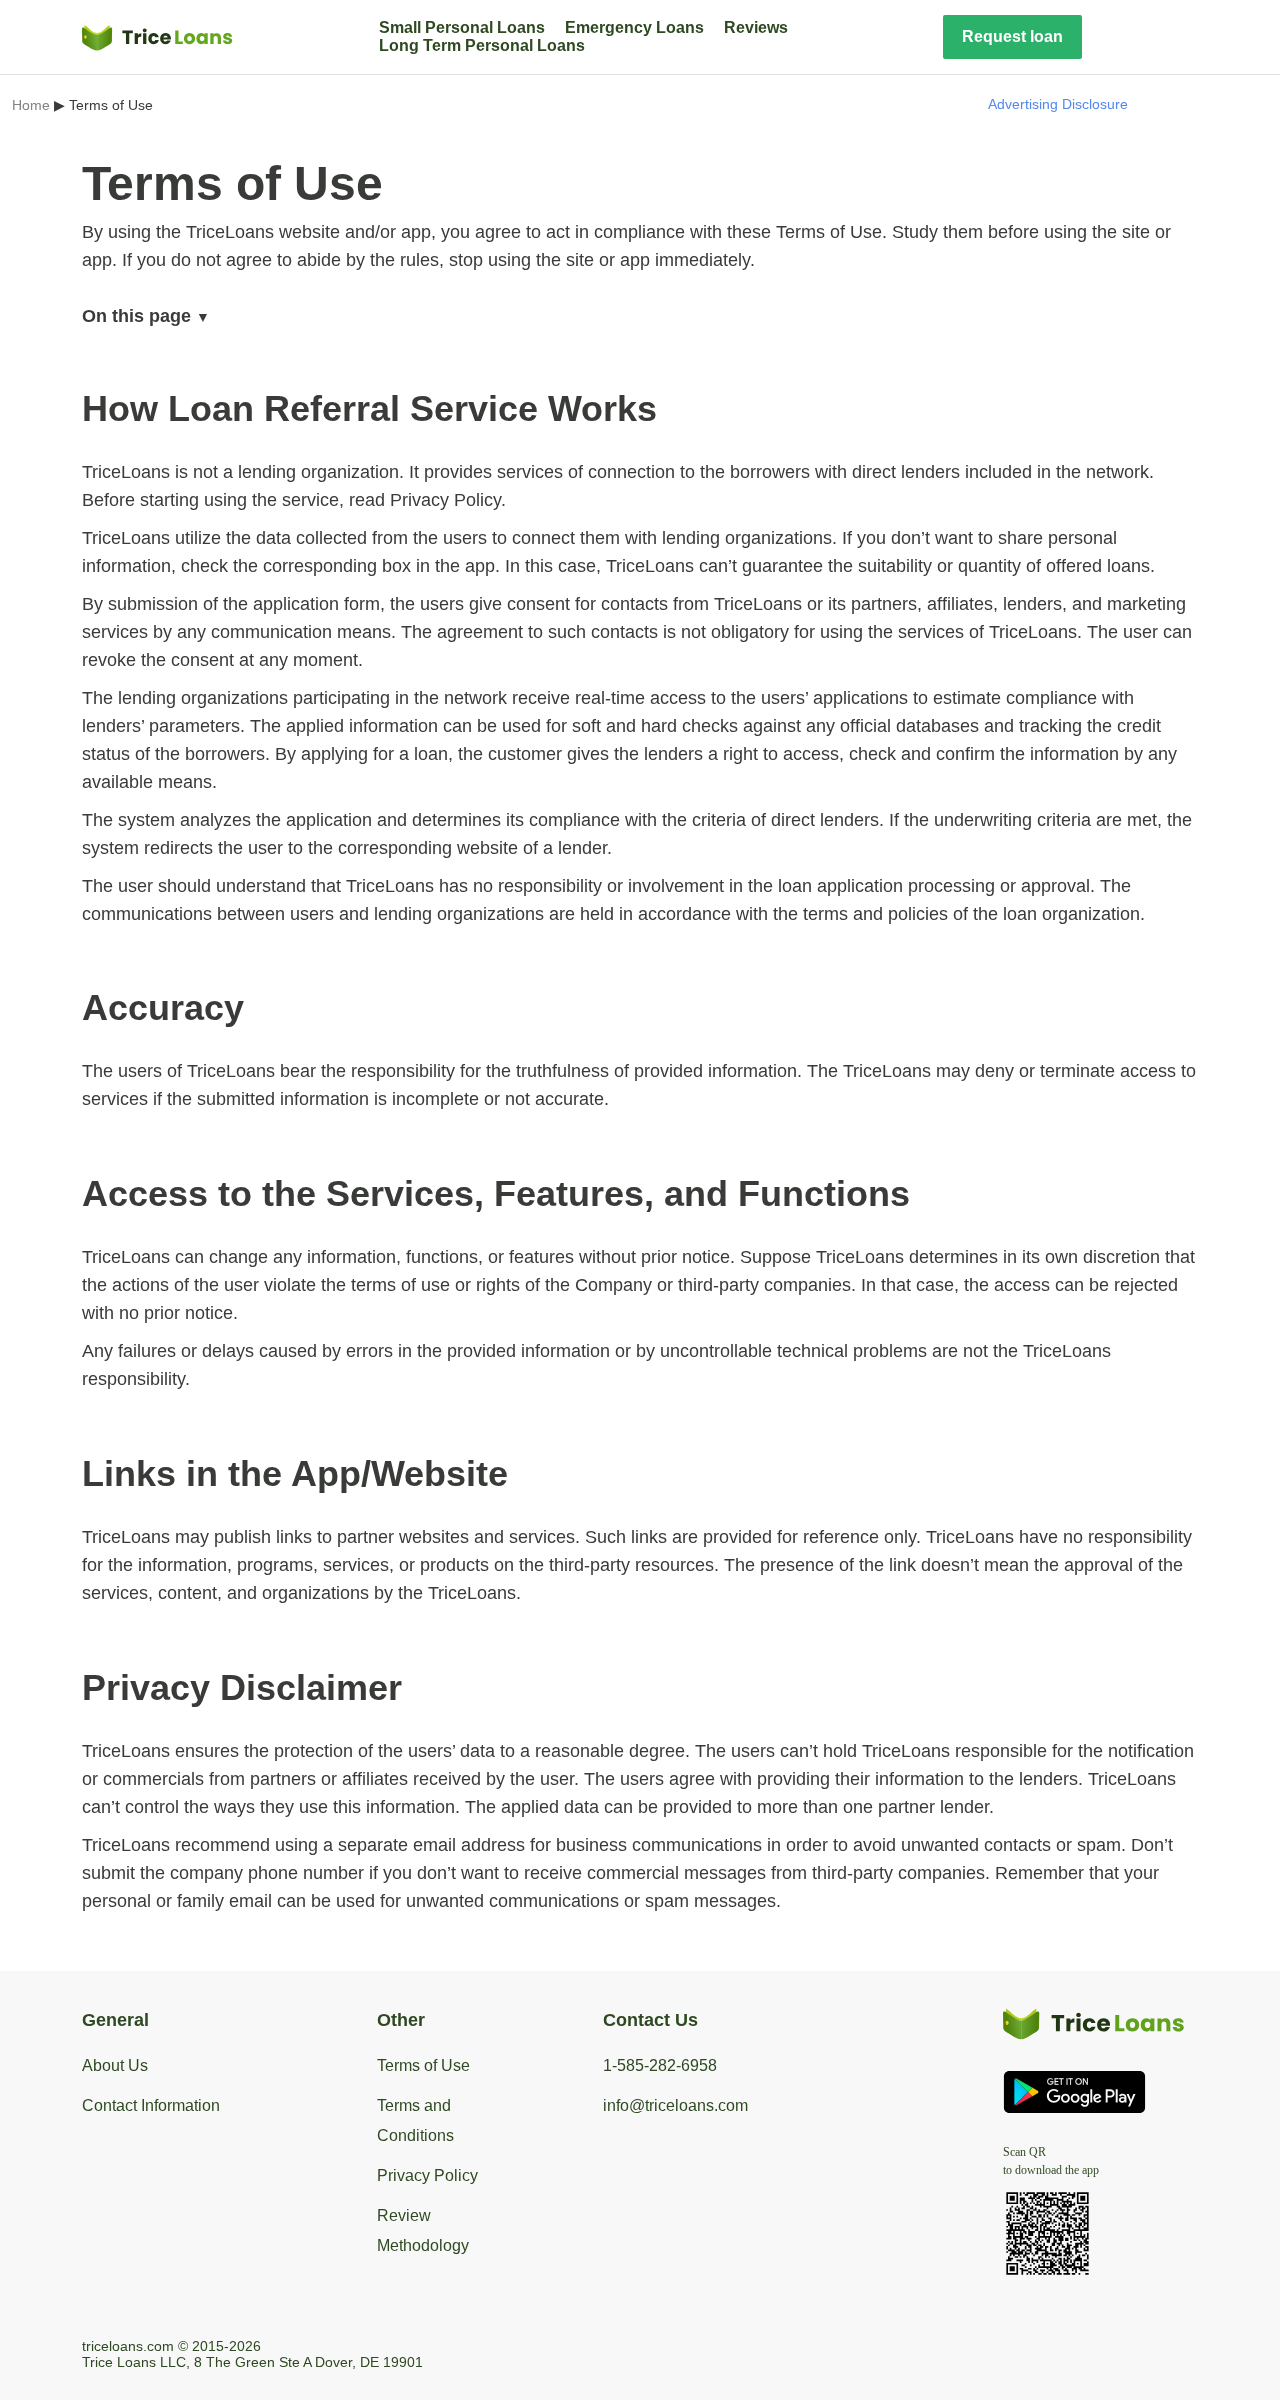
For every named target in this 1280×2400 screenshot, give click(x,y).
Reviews (756, 27)
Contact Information (151, 2105)
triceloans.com (128, 2346)
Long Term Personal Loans (482, 45)
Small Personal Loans (462, 27)
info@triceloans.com (675, 2105)
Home (31, 105)
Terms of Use (423, 2065)
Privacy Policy (427, 2175)
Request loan (1012, 36)
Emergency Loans (634, 27)
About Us (115, 2065)
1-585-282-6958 (660, 2065)
